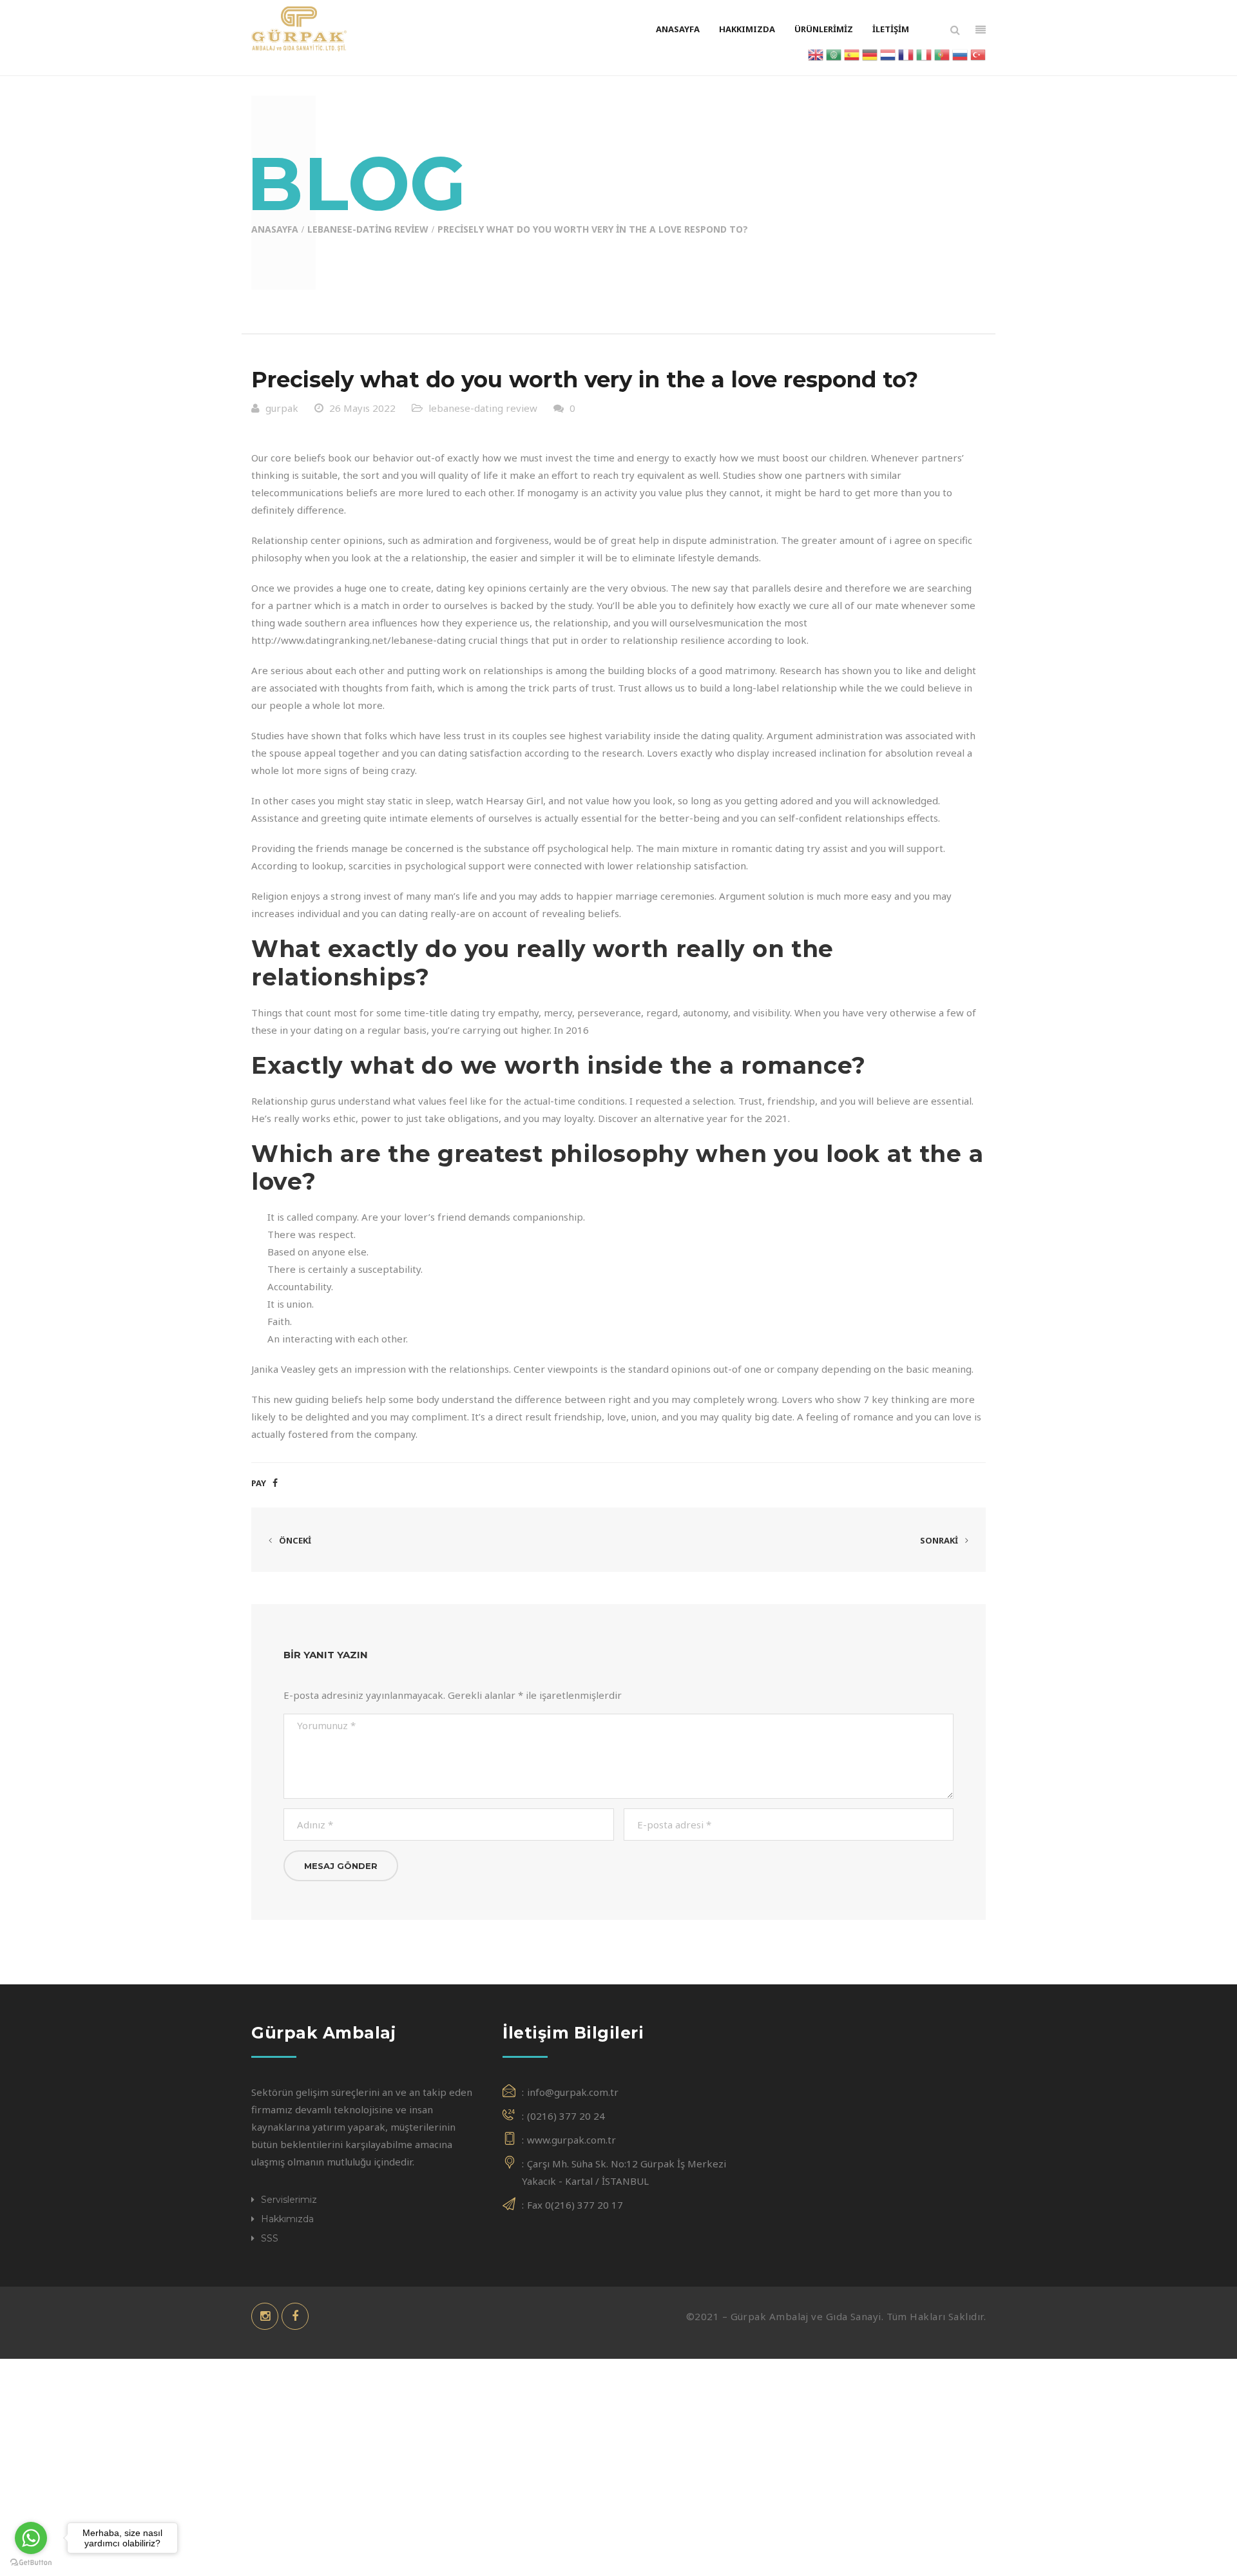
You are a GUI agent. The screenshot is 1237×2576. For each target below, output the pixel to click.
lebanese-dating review (368, 229)
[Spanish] (852, 53)
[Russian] (960, 53)
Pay (259, 1483)
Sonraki (940, 1540)
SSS (270, 2238)
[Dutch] (888, 53)
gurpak (282, 408)
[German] (870, 53)
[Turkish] (978, 53)
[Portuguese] (942, 53)
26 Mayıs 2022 (362, 408)
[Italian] (924, 53)
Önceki (294, 1540)
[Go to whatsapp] (31, 2538)
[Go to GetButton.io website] (31, 2563)
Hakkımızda (287, 2219)
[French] (906, 53)
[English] (816, 53)
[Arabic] (834, 53)
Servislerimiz (289, 2200)
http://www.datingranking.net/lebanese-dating (359, 640)
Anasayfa (275, 229)
